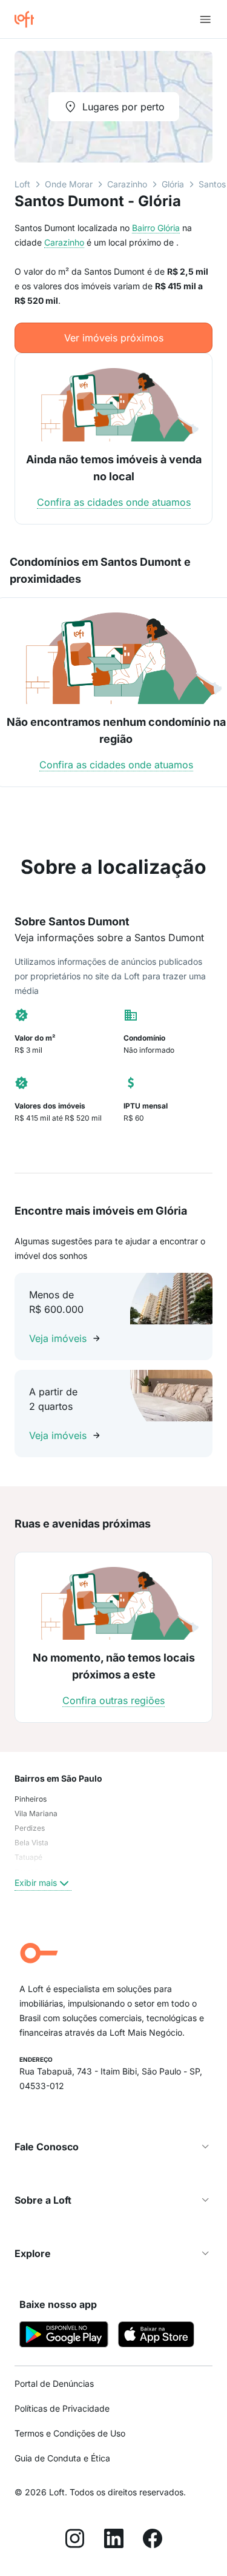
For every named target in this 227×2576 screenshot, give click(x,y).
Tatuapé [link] (28, 1857)
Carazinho (127, 184)
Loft (22, 184)
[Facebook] (153, 2540)
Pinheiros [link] (31, 1799)
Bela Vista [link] (31, 1843)
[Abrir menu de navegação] (205, 19)
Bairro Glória (156, 228)
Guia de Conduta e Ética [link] (62, 2458)
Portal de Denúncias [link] (54, 2383)
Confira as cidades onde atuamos (114, 502)
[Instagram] (75, 2540)
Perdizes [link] (30, 1828)
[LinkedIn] (114, 2540)
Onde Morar (69, 184)
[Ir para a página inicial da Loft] (29, 19)
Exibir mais (36, 1883)
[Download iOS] (156, 2336)
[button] (113, 2147)
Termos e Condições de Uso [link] (70, 2433)
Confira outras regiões (113, 1700)
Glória (173, 184)
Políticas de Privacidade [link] (62, 2408)
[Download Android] (64, 2336)
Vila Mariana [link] (36, 1813)
